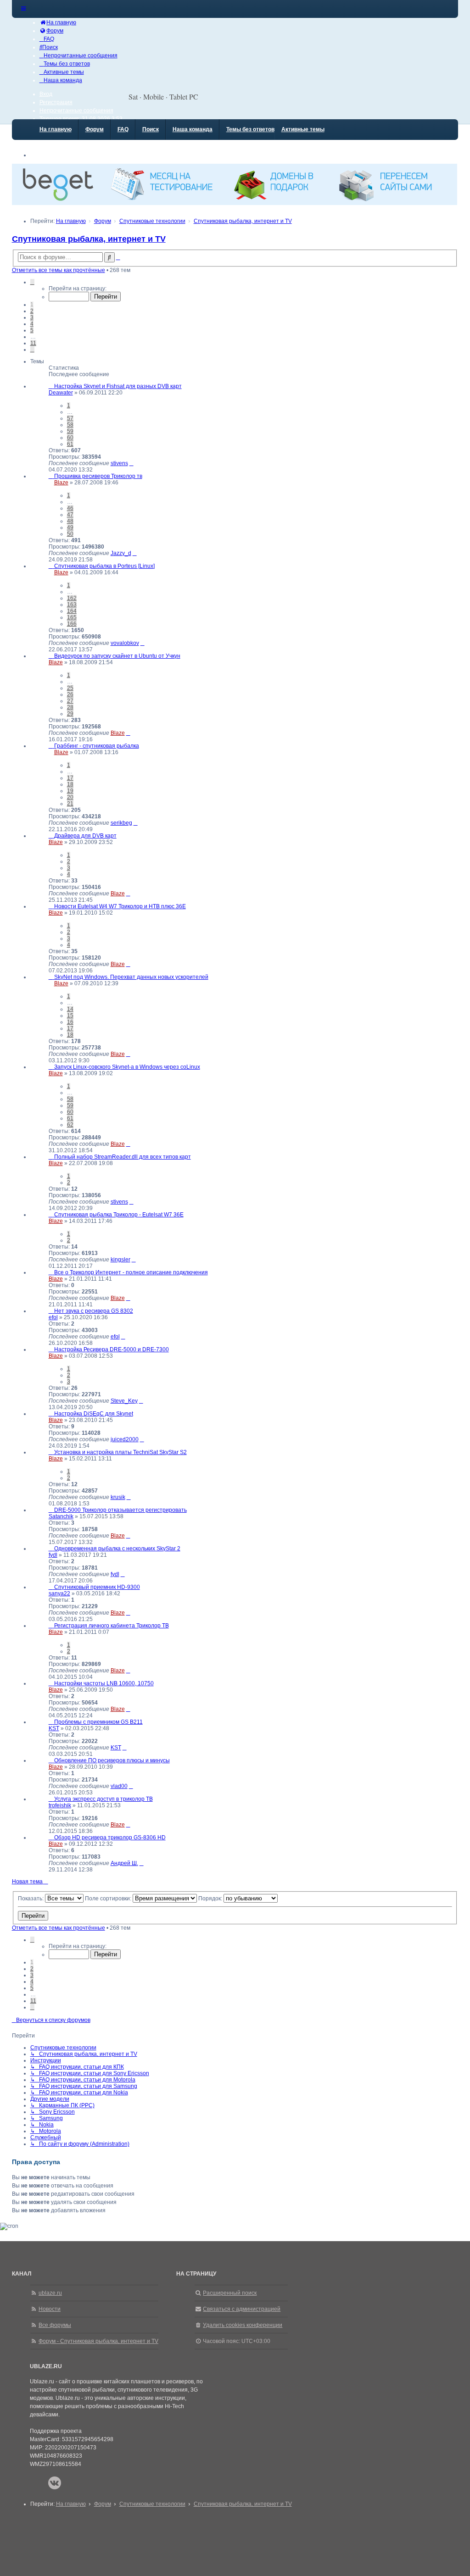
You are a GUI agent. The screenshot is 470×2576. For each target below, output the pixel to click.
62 (70, 1125)
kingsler (120, 1260)
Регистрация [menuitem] (56, 102)
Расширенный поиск (230, 2293)
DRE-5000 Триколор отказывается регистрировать (120, 1510)
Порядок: (211, 1899)
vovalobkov (125, 643)
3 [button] (32, 317)
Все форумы (55, 2325)
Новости (50, 2309)
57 (70, 418)
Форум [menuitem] (95, 129)
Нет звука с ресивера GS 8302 (94, 1311)
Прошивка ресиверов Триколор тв (98, 476)
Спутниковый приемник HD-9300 (97, 1587)
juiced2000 (125, 1439)
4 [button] (32, 324)
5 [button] (32, 330)
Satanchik (61, 1516)
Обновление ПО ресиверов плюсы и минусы (112, 1760)
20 (70, 797)
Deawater (61, 393)
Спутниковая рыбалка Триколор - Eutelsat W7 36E (119, 1215)
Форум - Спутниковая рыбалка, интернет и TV (98, 2341)
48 (70, 521)
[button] (32, 282)
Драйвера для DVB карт (85, 836)
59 (70, 431)
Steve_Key (124, 1401)
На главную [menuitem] (56, 129)
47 (70, 515)
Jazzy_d (121, 553)
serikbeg (121, 823)
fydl (53, 1555)
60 (70, 438)
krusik (118, 1497)
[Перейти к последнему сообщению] (131, 463)
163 (72, 605)
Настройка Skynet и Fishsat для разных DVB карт (118, 386)
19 (70, 791)
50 (70, 534)
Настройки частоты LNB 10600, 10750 (104, 1683)
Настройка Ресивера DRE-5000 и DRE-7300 (112, 1349)
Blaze (61, 483)
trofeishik (60, 1805)
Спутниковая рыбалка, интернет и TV (89, 239)
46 (70, 508)
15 (70, 1016)
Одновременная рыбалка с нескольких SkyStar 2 (117, 1549)
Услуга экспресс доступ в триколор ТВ (104, 1799)
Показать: (31, 1899)
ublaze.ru (50, 2293)
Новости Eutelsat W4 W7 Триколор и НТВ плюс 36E (120, 906)
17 (70, 778)
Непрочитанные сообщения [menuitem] (76, 111)
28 (70, 707)
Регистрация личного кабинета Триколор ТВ (112, 1626)
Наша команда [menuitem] (193, 129)
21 (70, 804)
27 (70, 701)
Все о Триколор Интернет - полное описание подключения (131, 1272)
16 (70, 1022)
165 (72, 617)
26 (70, 694)
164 (72, 611)
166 (72, 624)
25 (70, 688)
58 (70, 425)
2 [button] (32, 311)
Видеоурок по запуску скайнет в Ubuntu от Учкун (117, 656)
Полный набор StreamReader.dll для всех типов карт (123, 1157)
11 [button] (33, 343)
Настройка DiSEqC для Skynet (94, 1414)
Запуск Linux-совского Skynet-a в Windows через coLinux (127, 1067)
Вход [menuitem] (46, 94)
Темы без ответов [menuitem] (250, 129)
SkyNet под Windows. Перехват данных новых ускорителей (131, 977)
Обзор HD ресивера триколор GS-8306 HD (110, 1838)
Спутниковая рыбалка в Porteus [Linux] (104, 566)
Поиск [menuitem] (151, 129)
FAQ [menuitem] (123, 129)
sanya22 (59, 1593)
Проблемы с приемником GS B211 (98, 1722)
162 (72, 598)
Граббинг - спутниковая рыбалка (97, 746)
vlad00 (119, 1786)
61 (70, 444)
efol (53, 1317)
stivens (119, 463)
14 (70, 1009)
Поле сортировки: (109, 1899)
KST (54, 1728)
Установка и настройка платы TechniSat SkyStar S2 (120, 1452)
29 (70, 714)
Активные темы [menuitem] (303, 129)
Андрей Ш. (124, 1863)
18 (70, 784)
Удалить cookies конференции (243, 2325)
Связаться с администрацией (242, 2309)
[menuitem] (58, 22)
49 (70, 527)
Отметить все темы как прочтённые (59, 270)
